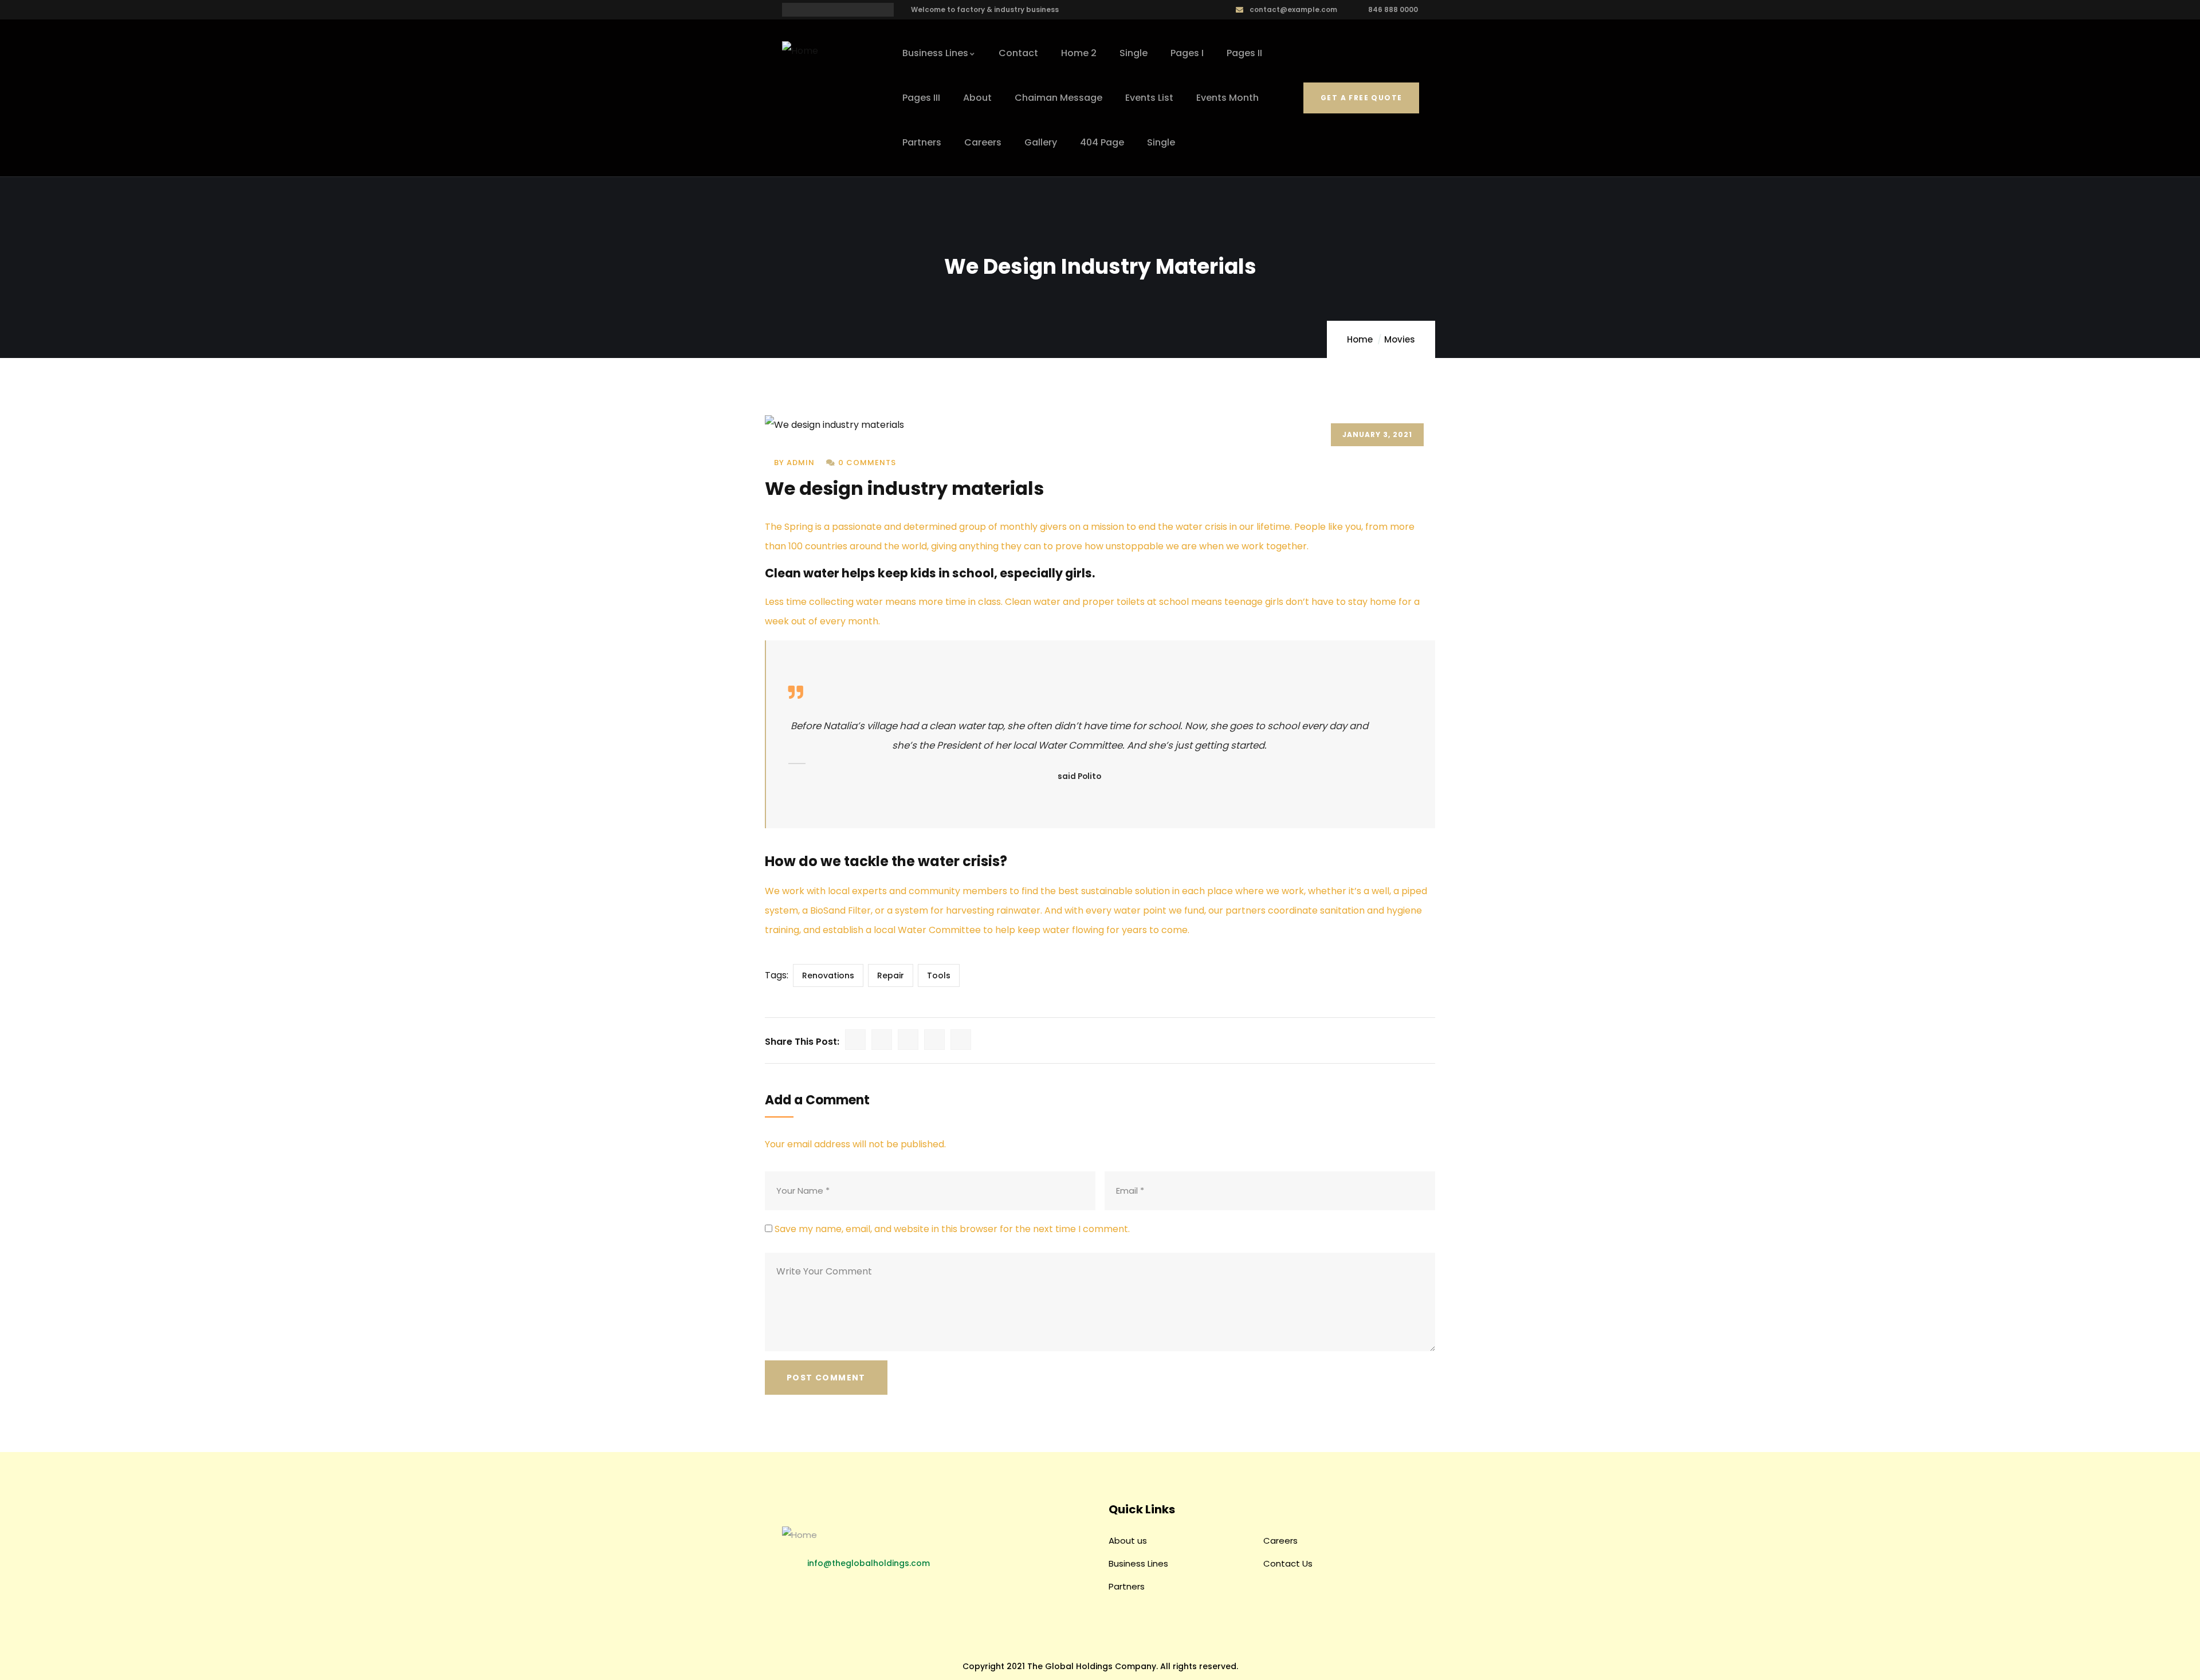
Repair (891, 975)
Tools (939, 975)
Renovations (828, 975)
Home (1360, 339)
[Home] (800, 51)
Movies (1400, 339)
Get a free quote (1361, 98)
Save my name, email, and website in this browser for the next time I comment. (952, 1229)
